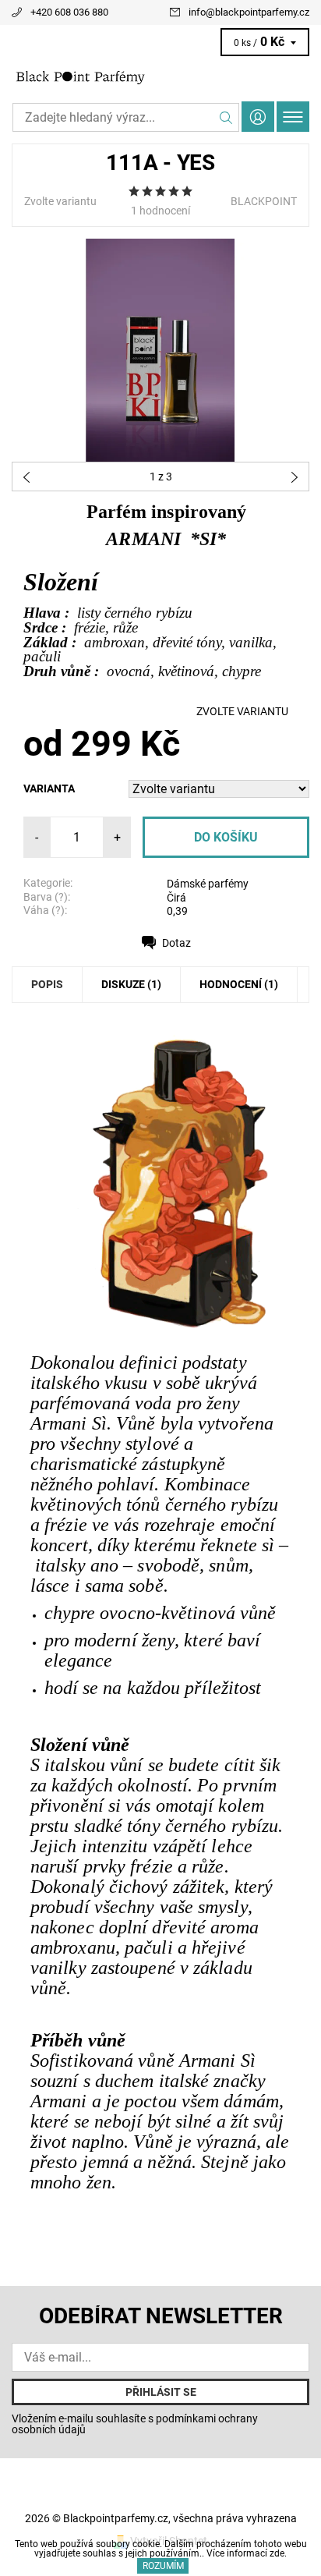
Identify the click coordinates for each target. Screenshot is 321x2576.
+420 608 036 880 (69, 12)
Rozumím (163, 2566)
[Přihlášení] (258, 117)
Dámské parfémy (208, 884)
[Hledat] (226, 117)
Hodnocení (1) (239, 984)
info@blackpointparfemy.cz (249, 12)
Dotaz (176, 943)
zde (277, 2553)
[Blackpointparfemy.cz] (160, 76)
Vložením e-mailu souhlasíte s (135, 2424)
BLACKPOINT (264, 201)
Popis (47, 984)
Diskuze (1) (131, 984)
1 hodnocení (160, 211)
